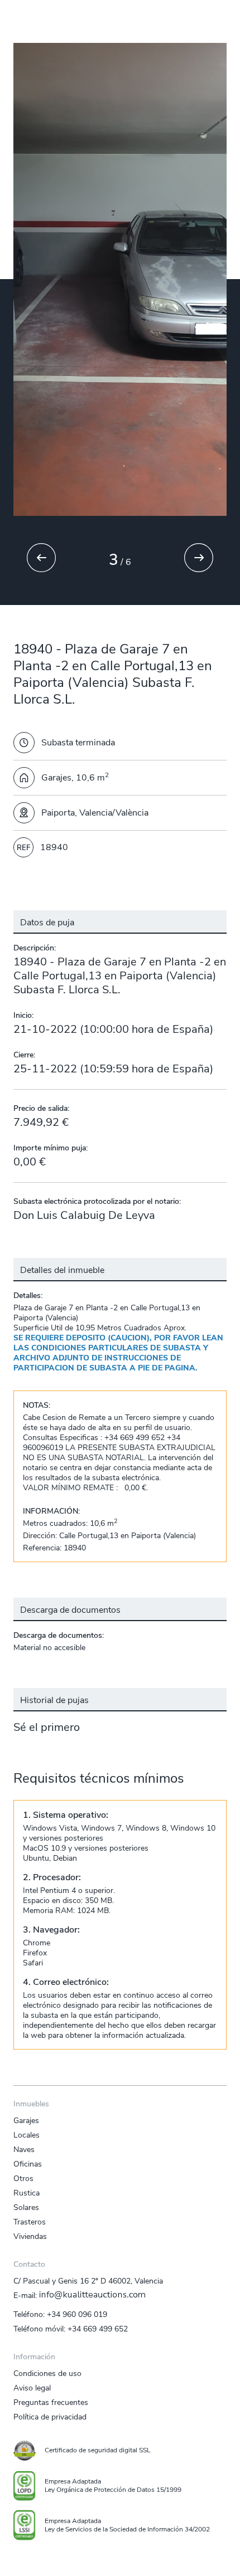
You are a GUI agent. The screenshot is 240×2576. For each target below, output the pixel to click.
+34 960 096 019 (77, 2314)
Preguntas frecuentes (51, 2402)
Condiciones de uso (47, 2373)
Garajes (26, 2120)
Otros (23, 2178)
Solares (26, 2207)
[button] (61, 560)
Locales (27, 2135)
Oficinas (28, 2164)
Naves (24, 2149)
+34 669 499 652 (98, 2329)
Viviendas (30, 2236)
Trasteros (30, 2222)
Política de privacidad (50, 2417)
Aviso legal (32, 2388)
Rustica (27, 2193)
